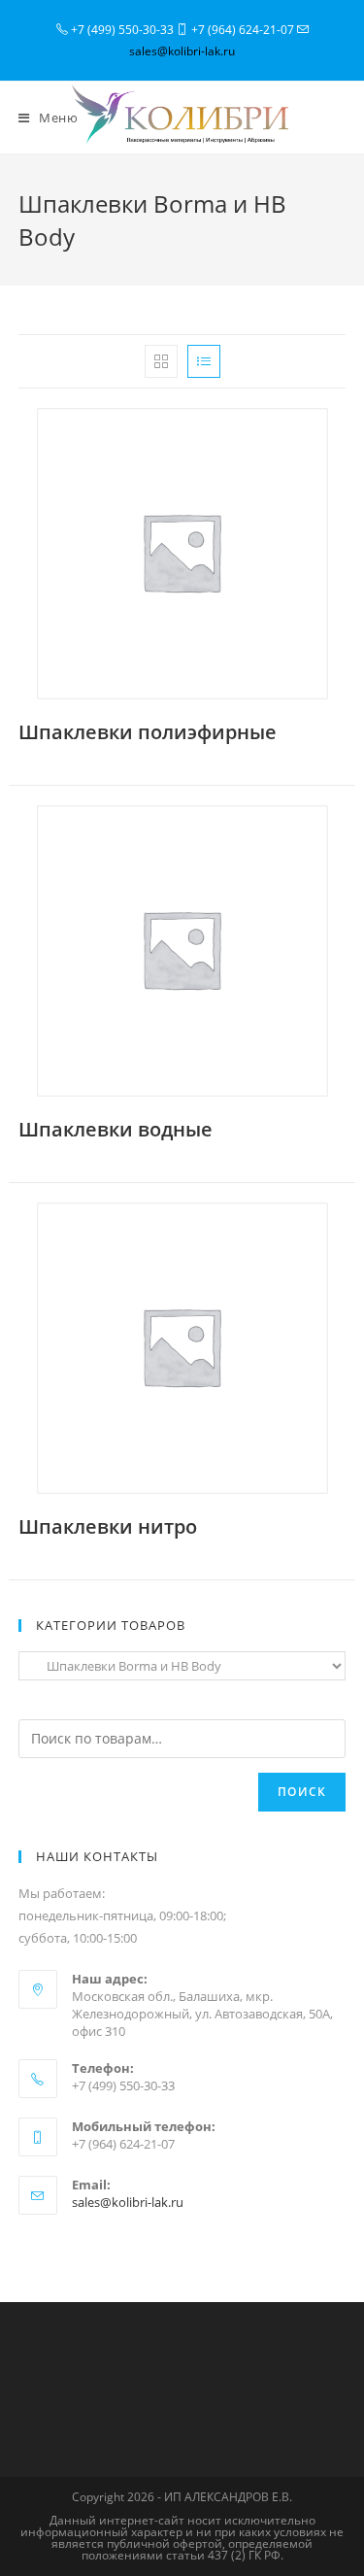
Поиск (302, 1792)
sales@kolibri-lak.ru (182, 51)
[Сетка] (161, 361)
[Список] (204, 361)
